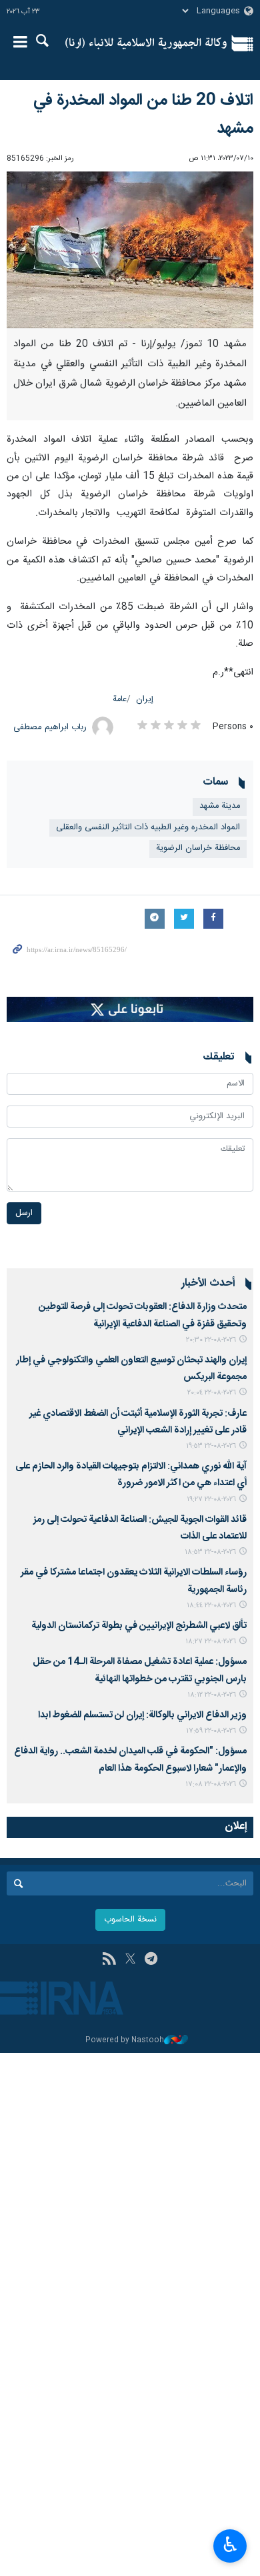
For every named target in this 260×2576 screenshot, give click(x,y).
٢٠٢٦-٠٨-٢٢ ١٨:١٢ (212, 1695)
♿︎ (230, 2545)
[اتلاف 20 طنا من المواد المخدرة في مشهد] (130, 250)
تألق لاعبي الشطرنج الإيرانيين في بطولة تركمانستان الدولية (139, 1626)
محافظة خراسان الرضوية (198, 848)
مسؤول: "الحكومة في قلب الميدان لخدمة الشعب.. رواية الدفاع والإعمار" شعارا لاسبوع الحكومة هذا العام (130, 1760)
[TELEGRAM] (151, 1960)
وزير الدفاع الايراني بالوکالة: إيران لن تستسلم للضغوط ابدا (142, 1715)
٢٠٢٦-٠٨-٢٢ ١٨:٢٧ (211, 1642)
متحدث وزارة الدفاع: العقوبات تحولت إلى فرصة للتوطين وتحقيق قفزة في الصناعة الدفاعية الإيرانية (143, 1315)
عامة (120, 700)
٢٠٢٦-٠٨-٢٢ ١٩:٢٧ (211, 1499)
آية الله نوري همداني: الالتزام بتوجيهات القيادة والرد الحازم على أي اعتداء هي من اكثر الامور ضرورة (131, 1475)
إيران (145, 700)
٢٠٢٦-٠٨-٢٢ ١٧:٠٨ (211, 1784)
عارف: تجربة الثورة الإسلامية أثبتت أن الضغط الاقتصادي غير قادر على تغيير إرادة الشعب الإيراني (138, 1422)
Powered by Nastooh (125, 2041)
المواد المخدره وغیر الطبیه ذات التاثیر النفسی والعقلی (148, 828)
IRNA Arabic (146, 43)
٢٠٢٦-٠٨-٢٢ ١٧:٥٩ (211, 1731)
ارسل (24, 1213)
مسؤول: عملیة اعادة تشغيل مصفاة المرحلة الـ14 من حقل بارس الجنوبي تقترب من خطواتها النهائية (140, 1670)
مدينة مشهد (220, 806)
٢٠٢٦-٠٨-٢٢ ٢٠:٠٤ (212, 1393)
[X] (130, 1960)
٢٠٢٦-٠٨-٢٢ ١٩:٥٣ (211, 1446)
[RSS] (109, 1960)
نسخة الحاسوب (130, 1920)
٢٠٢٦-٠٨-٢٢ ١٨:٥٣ (210, 1552)
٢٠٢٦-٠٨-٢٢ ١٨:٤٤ (211, 1606)
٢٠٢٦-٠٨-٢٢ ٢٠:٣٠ (211, 1340)
